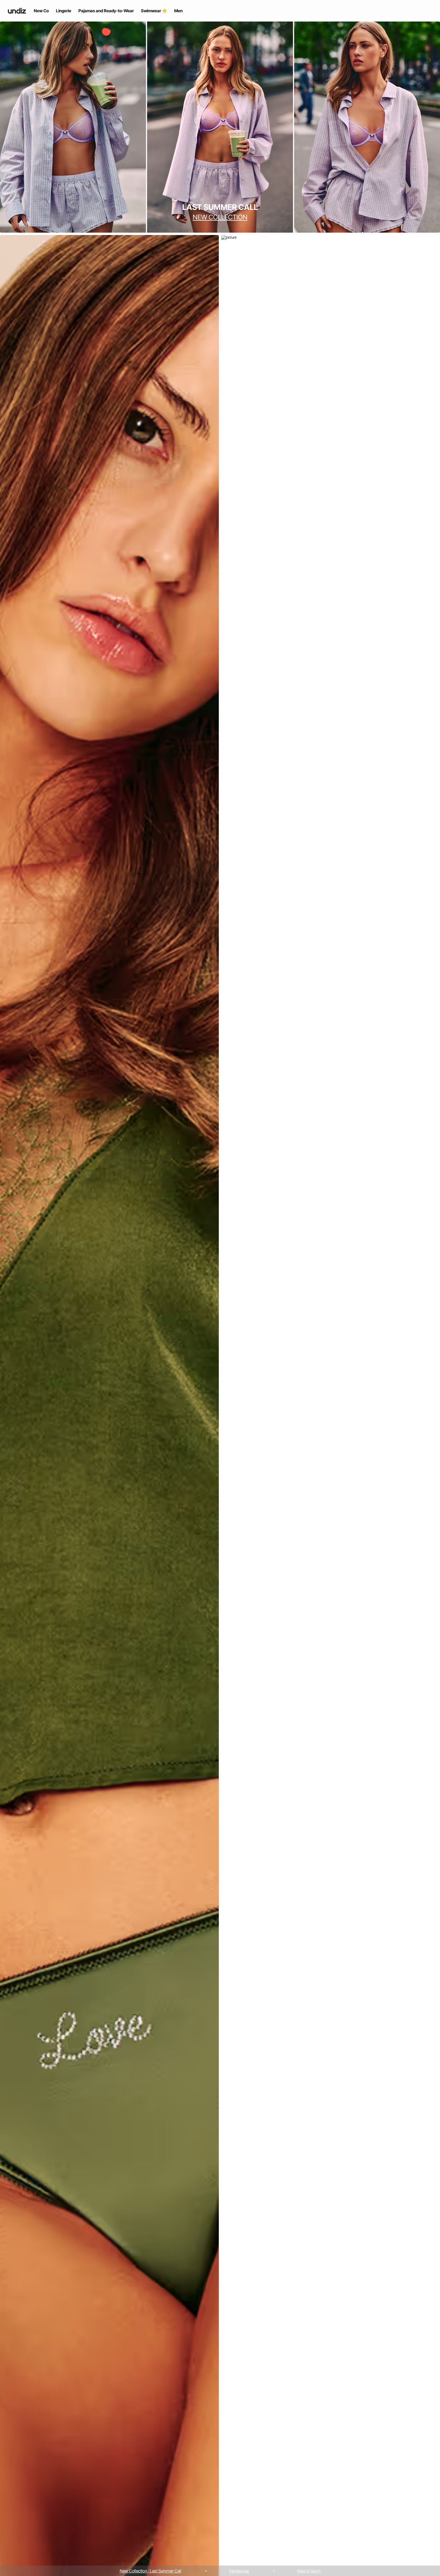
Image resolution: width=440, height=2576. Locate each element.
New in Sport (309, 2571)
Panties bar (239, 2571)
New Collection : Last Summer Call (151, 2571)
